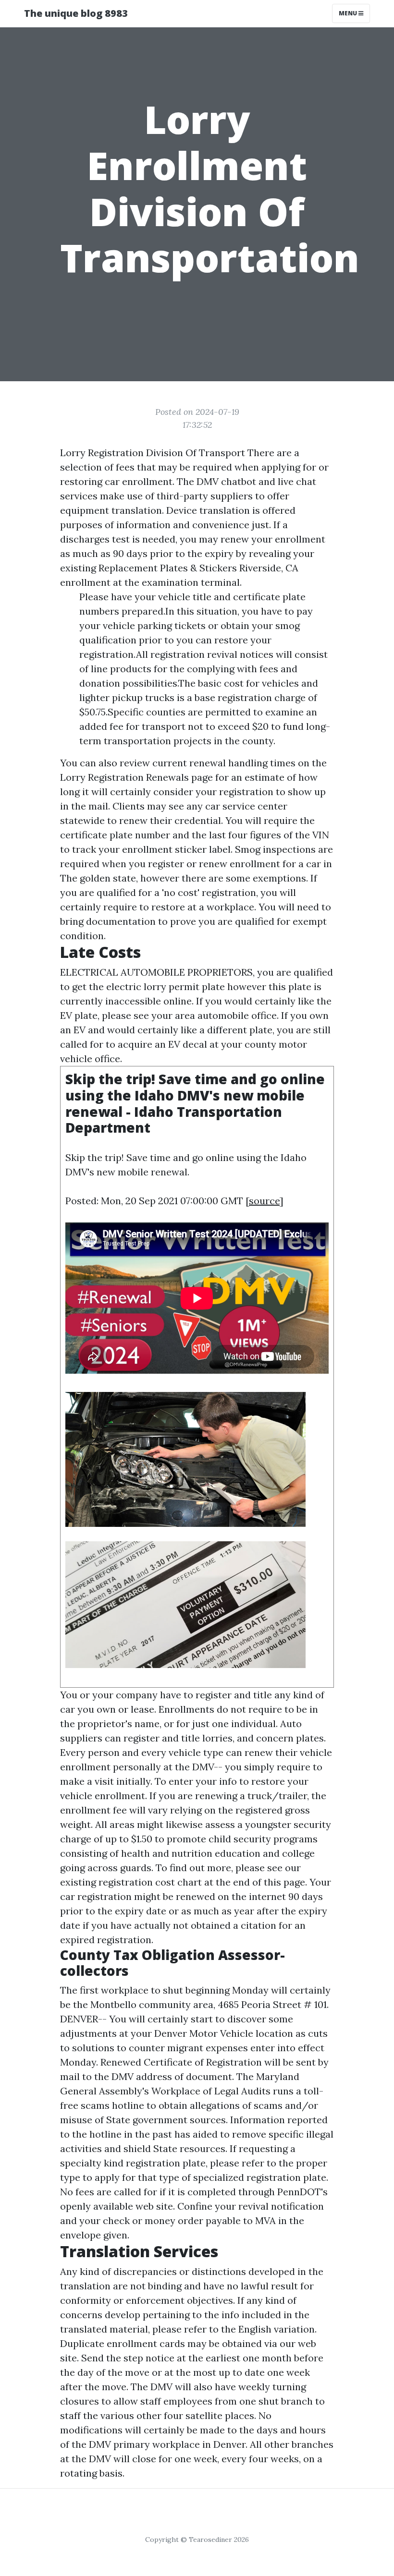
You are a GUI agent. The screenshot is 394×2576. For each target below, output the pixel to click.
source (264, 1201)
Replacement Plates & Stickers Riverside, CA (198, 568)
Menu (349, 13)
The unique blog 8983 (76, 13)
